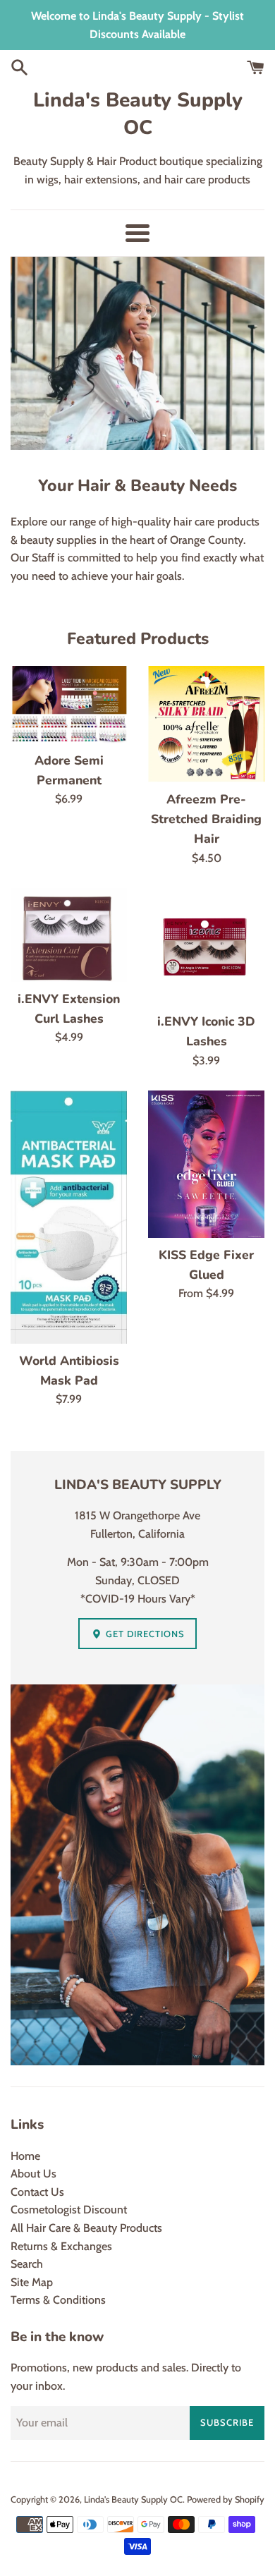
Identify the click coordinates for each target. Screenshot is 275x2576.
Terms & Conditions (58, 2300)
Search (27, 2264)
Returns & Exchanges (61, 2246)
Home (25, 2156)
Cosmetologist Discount (69, 2210)
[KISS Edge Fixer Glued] (206, 1164)
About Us (33, 2174)
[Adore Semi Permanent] (69, 705)
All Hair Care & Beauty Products (86, 2228)
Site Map (32, 2282)
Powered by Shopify (226, 2499)
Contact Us (37, 2192)
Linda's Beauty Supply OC (138, 114)
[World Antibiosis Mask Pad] (69, 1217)
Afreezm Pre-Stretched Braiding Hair (206, 819)
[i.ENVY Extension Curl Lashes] (69, 935)
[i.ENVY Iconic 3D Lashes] (206, 946)
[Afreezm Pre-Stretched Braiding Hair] (206, 724)
